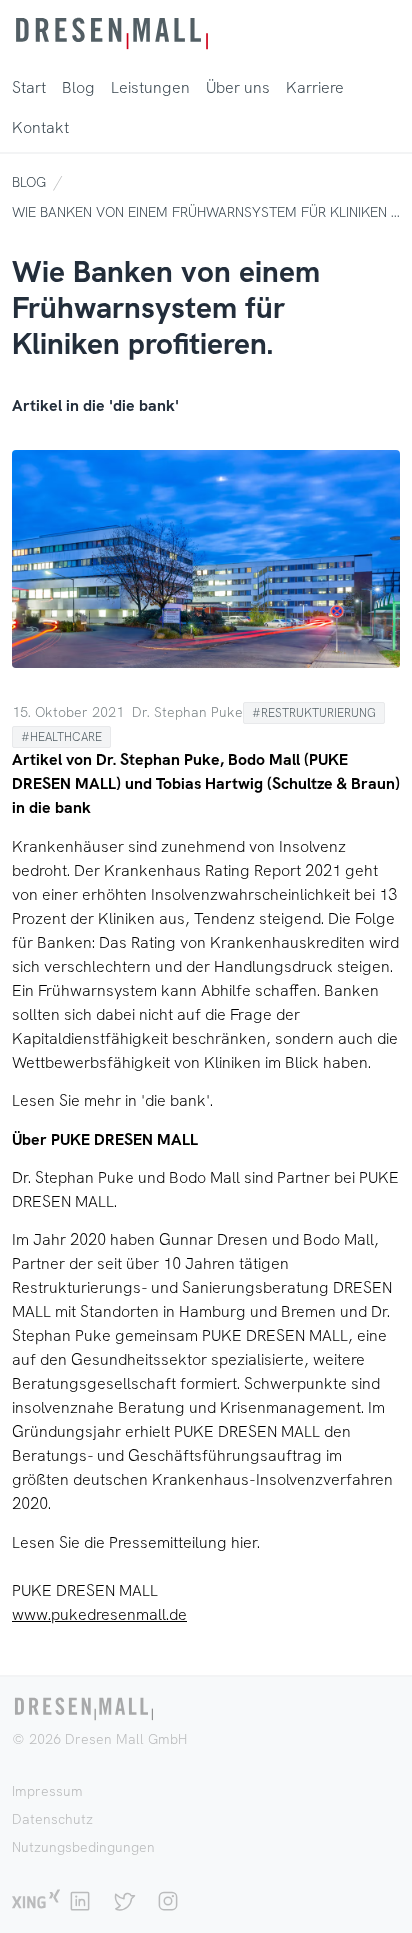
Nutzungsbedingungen (83, 1847)
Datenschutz (52, 1819)
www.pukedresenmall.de (99, 1614)
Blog (29, 182)
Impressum (47, 1791)
